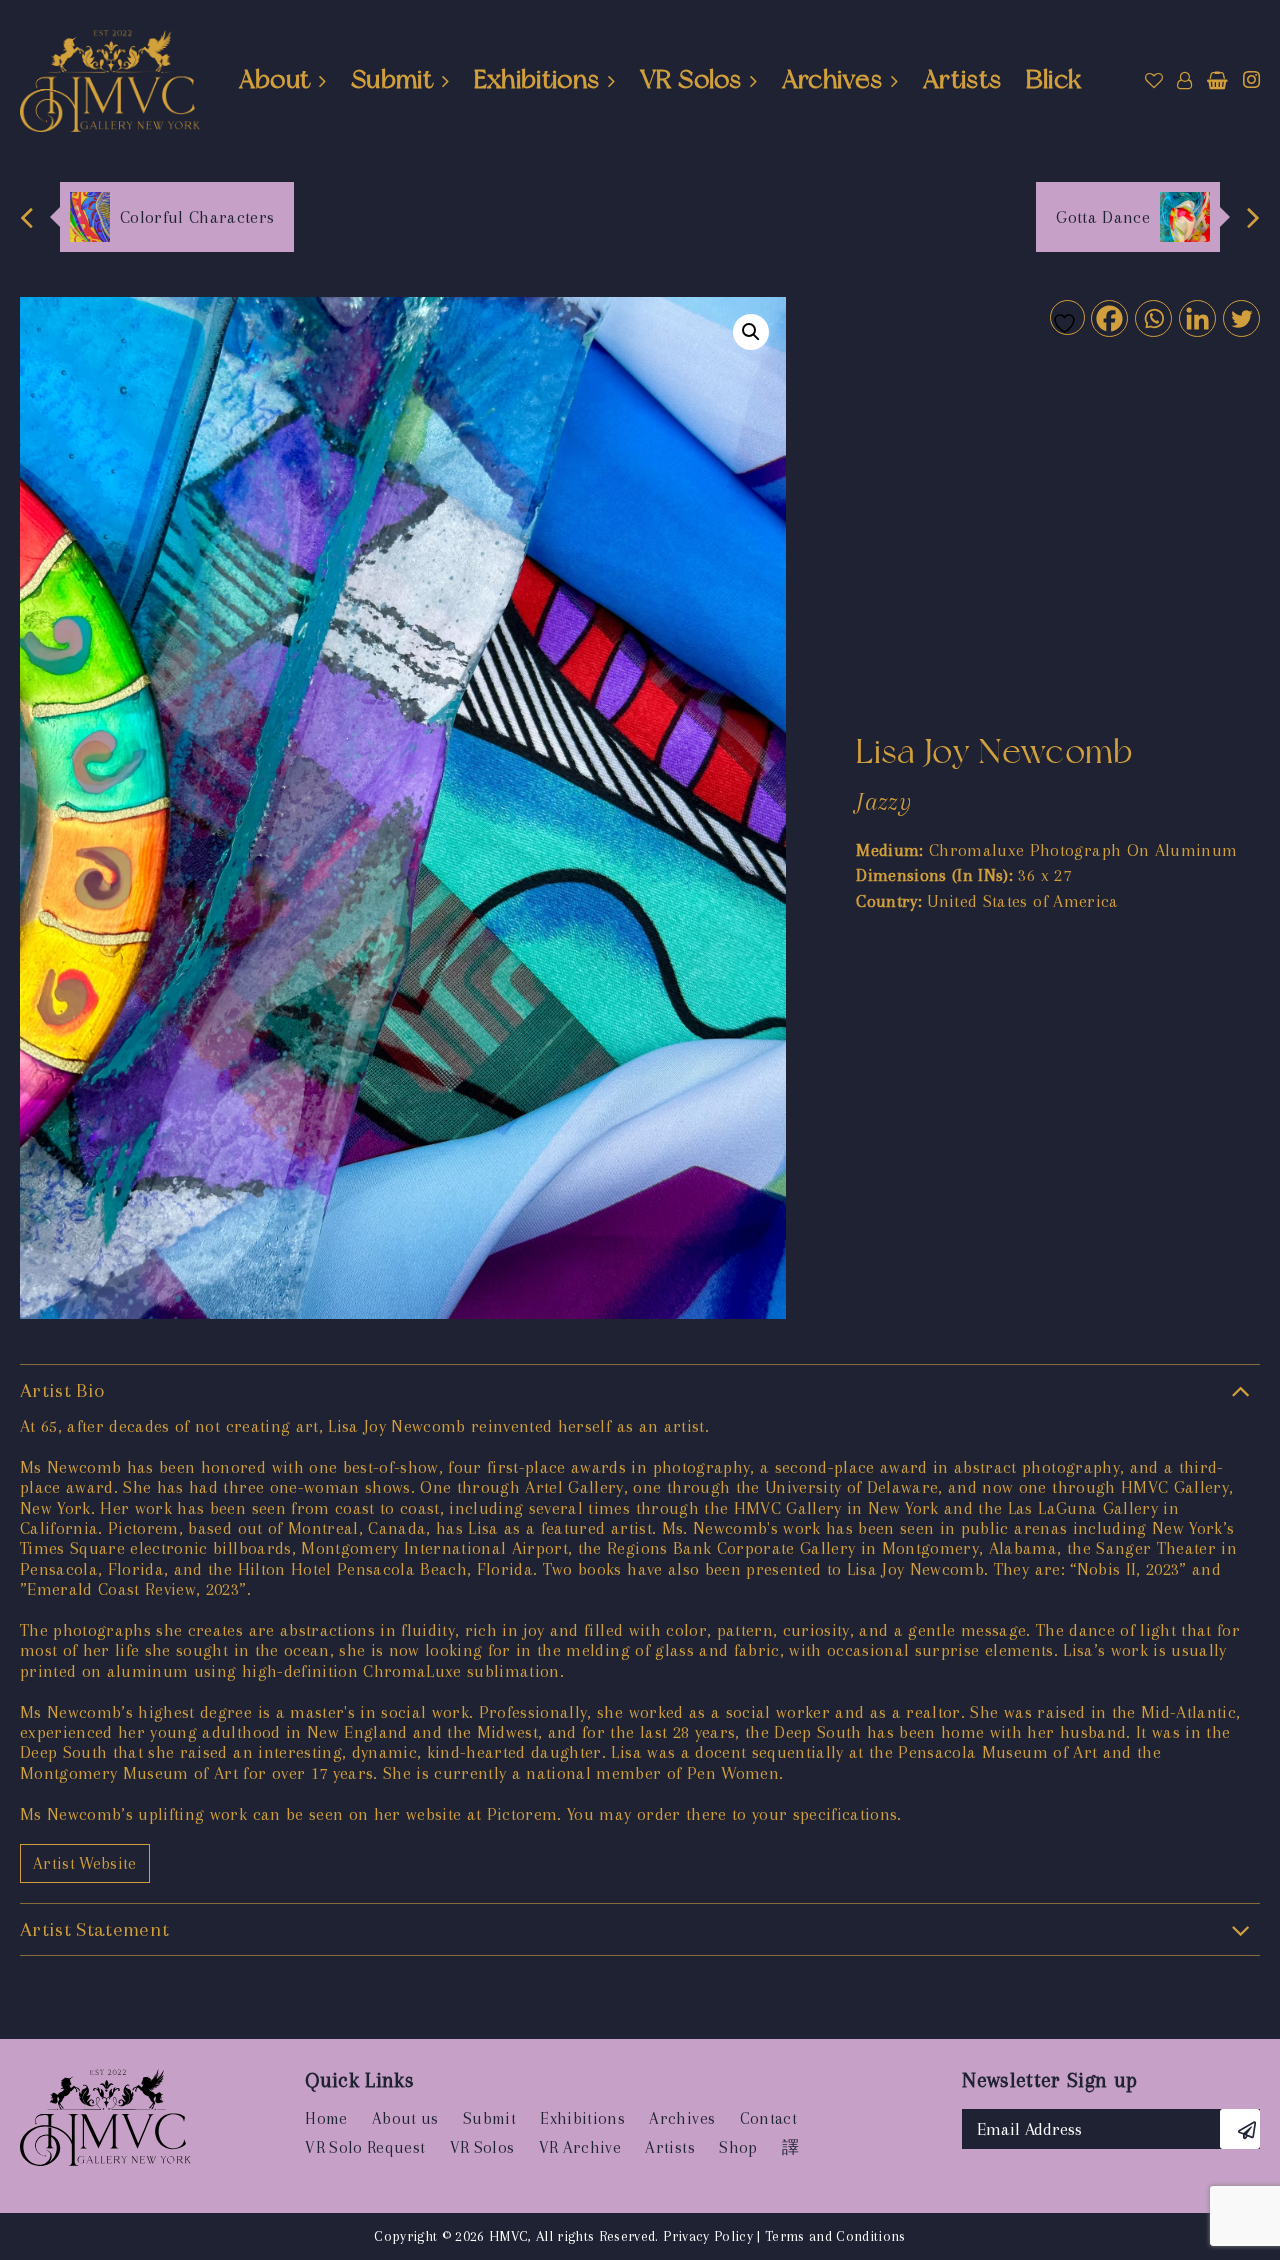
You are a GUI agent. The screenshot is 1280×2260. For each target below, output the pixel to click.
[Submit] (1240, 2129)
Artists (962, 79)
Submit (392, 79)
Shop (738, 2147)
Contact (768, 2118)
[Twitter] (1240, 317)
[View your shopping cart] (1217, 81)
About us (405, 2118)
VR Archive (580, 2147)
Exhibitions (537, 79)
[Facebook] (1108, 317)
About (275, 79)
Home (326, 2118)
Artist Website (85, 1863)
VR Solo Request (365, 2147)
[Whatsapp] (1152, 317)
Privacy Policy (708, 2236)
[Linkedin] (1196, 317)
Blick (1054, 79)
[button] (751, 332)
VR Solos (690, 79)
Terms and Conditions (835, 2236)
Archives (832, 79)
